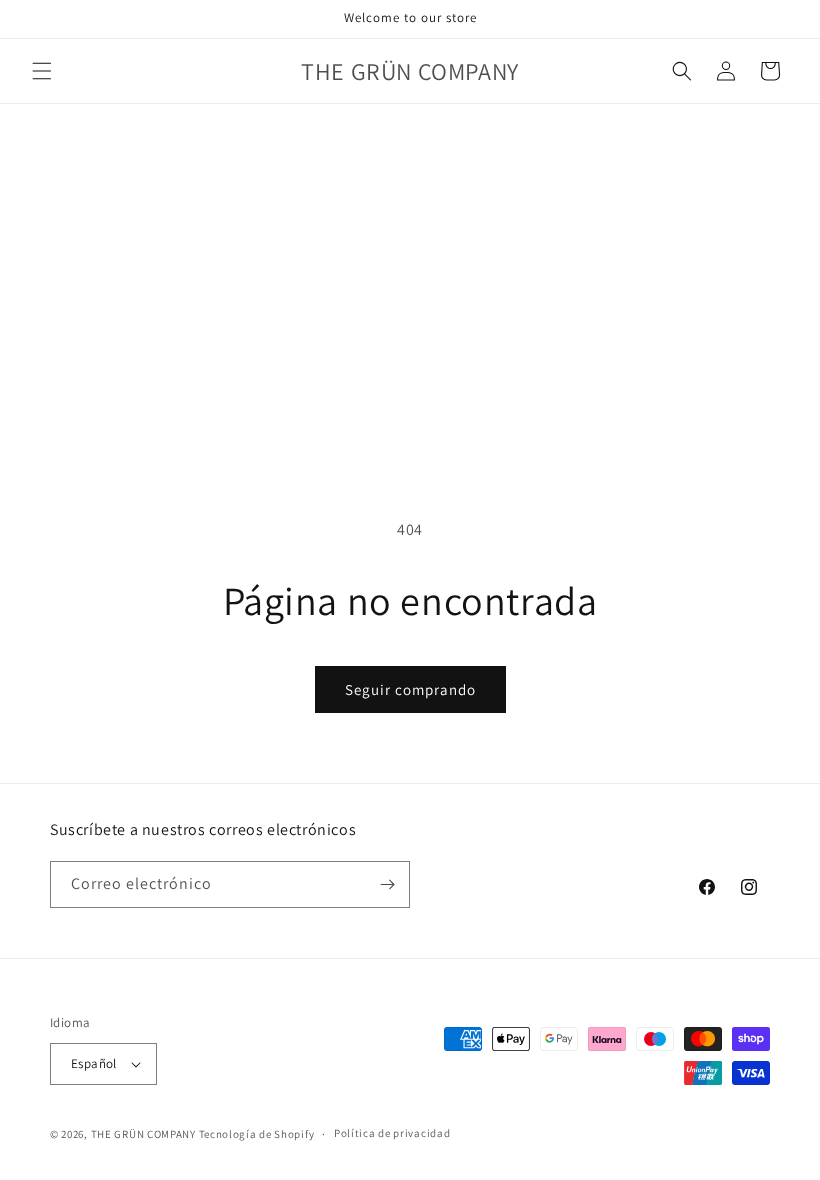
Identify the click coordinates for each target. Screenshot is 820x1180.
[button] (42, 71)
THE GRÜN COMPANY (143, 1134)
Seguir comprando (410, 689)
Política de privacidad (392, 1133)
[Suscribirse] (387, 884)
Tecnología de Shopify (257, 1134)
